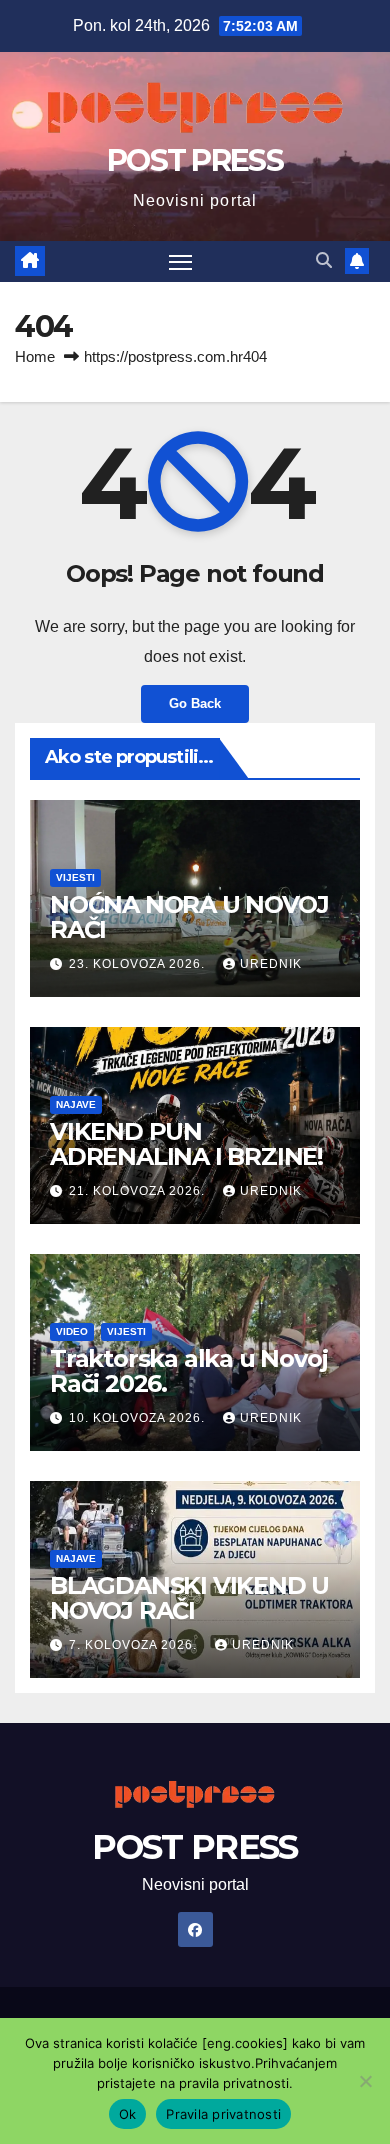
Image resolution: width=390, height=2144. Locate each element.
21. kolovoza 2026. (139, 1191)
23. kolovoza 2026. (139, 964)
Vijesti (75, 877)
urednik (271, 964)
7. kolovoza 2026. (135, 1645)
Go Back (195, 703)
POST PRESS (195, 160)
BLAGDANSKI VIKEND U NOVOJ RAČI (189, 1598)
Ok (128, 2114)
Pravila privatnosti (223, 2114)
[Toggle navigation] (181, 262)
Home (35, 356)
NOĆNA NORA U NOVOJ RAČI (189, 917)
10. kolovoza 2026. (139, 1418)
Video (72, 1331)
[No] (365, 2081)
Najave (76, 1104)
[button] (324, 260)
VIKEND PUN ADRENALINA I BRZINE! (186, 1144)
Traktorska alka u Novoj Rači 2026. (188, 1371)
